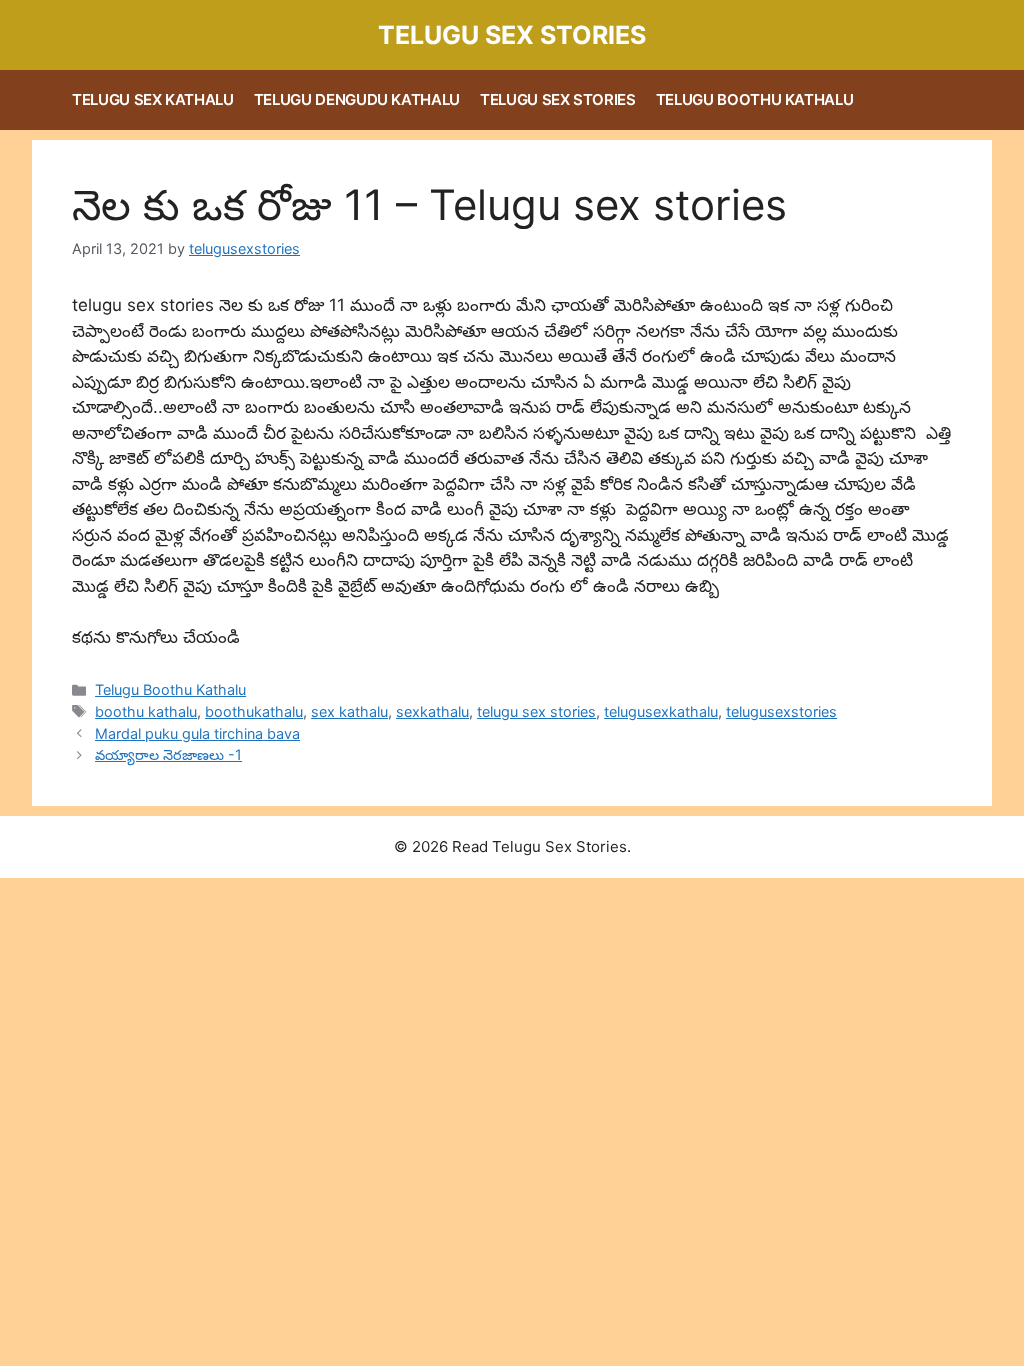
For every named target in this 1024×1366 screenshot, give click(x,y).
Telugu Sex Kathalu (153, 99)
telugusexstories (781, 711)
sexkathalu (432, 711)
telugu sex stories (536, 711)
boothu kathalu (146, 711)
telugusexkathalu (661, 711)
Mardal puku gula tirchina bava (197, 733)
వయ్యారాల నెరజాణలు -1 (168, 754)
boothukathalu (254, 711)
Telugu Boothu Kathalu (755, 99)
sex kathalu (349, 711)
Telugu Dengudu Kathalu (357, 99)
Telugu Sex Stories (512, 35)
